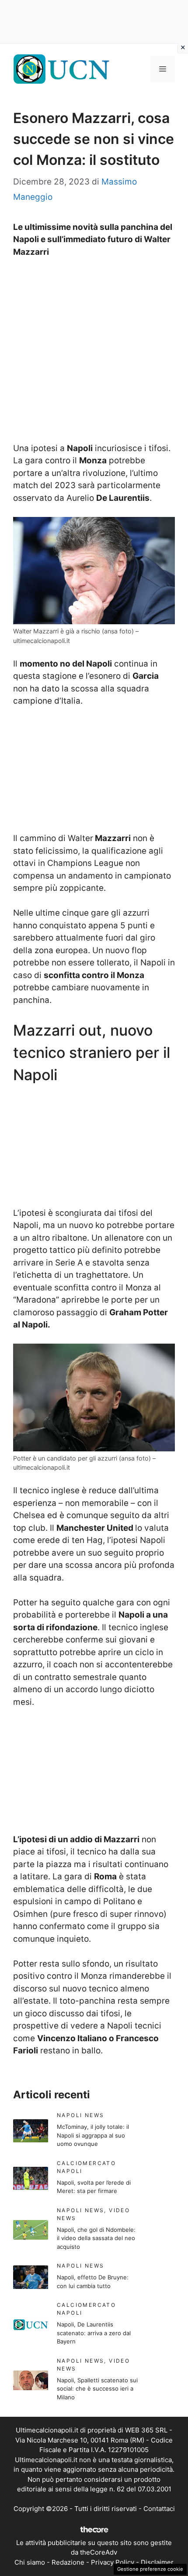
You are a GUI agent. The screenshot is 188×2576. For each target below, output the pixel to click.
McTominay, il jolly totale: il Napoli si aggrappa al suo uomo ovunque (93, 2135)
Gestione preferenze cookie (150, 2569)
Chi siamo (30, 2562)
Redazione (68, 2562)
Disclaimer (157, 2562)
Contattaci (159, 2509)
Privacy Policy (113, 2562)
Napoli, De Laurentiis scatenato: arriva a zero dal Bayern (94, 2333)
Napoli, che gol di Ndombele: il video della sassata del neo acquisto (96, 2238)
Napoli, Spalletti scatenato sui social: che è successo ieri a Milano (97, 2389)
